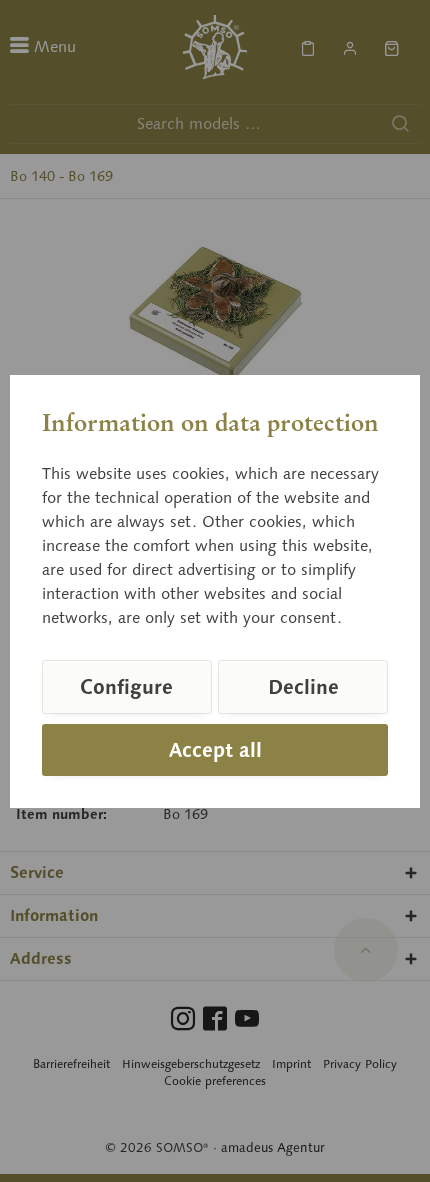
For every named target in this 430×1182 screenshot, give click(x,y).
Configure (126, 687)
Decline (303, 687)
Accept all (215, 750)
